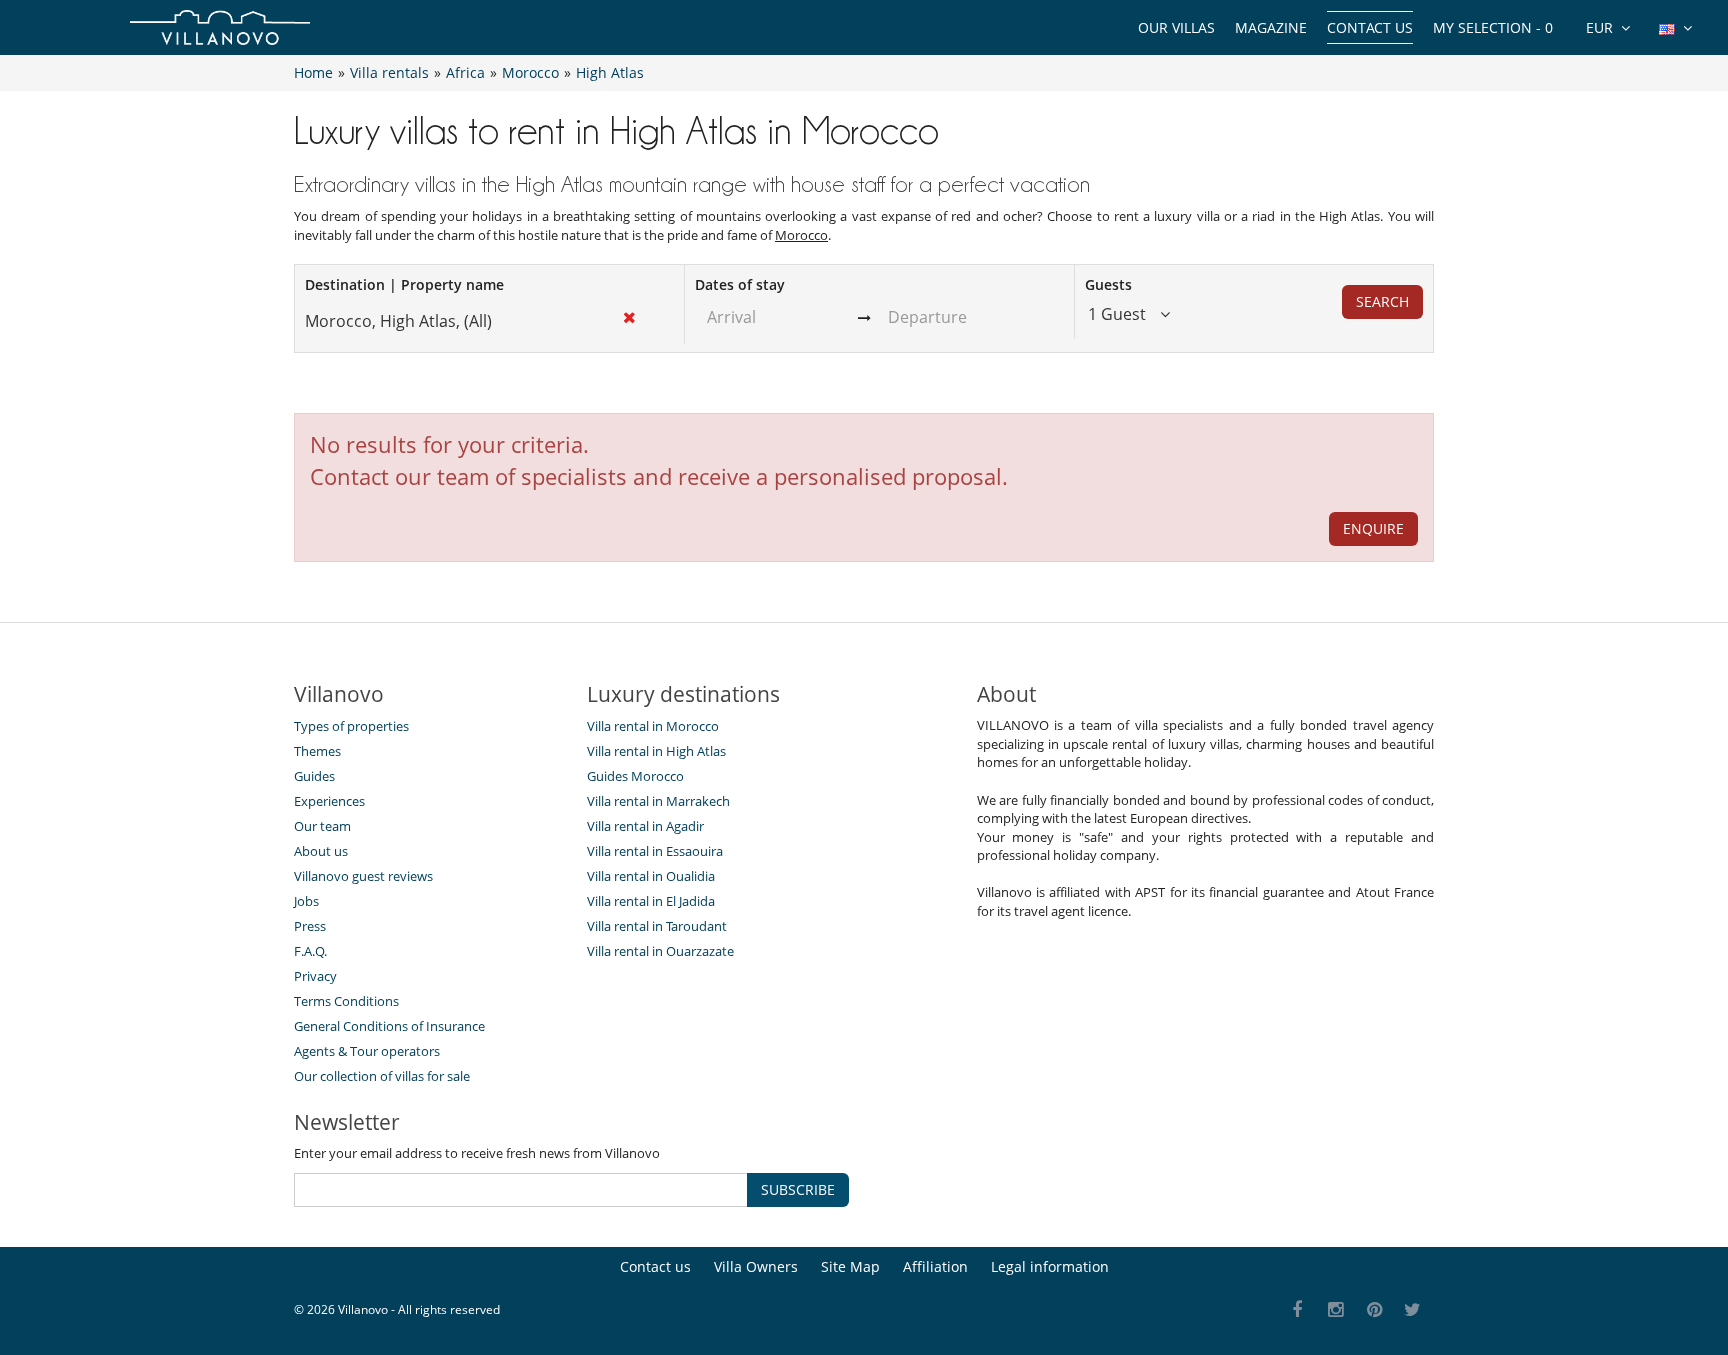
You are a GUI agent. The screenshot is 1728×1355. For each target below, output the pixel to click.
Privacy (315, 976)
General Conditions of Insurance (389, 1026)
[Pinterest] (1374, 1310)
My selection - (1493, 27)
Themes (317, 751)
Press (310, 926)
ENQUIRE (1373, 528)
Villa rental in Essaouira (655, 851)
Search (1382, 301)
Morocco (801, 235)
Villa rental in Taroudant (657, 926)
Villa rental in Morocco (653, 726)
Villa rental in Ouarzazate (660, 951)
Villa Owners (756, 1266)
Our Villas (1176, 27)
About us (321, 851)
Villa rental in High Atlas (656, 751)
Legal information (1050, 1266)
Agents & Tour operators (367, 1051)
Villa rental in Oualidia (651, 876)
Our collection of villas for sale (382, 1076)
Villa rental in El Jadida (651, 901)
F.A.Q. (310, 951)
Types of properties (351, 726)
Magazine (1271, 27)
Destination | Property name (404, 284)
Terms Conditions (346, 1001)
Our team (322, 826)
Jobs (306, 901)
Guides (314, 776)
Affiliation (935, 1266)
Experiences (329, 801)
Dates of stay (740, 284)
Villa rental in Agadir (645, 826)
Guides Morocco (635, 776)
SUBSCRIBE (798, 1189)
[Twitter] (1413, 1310)
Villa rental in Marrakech (658, 801)
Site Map (850, 1266)
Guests (1108, 284)
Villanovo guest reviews (363, 876)
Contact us (1370, 27)
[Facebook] (1297, 1310)
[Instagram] (1336, 1310)
